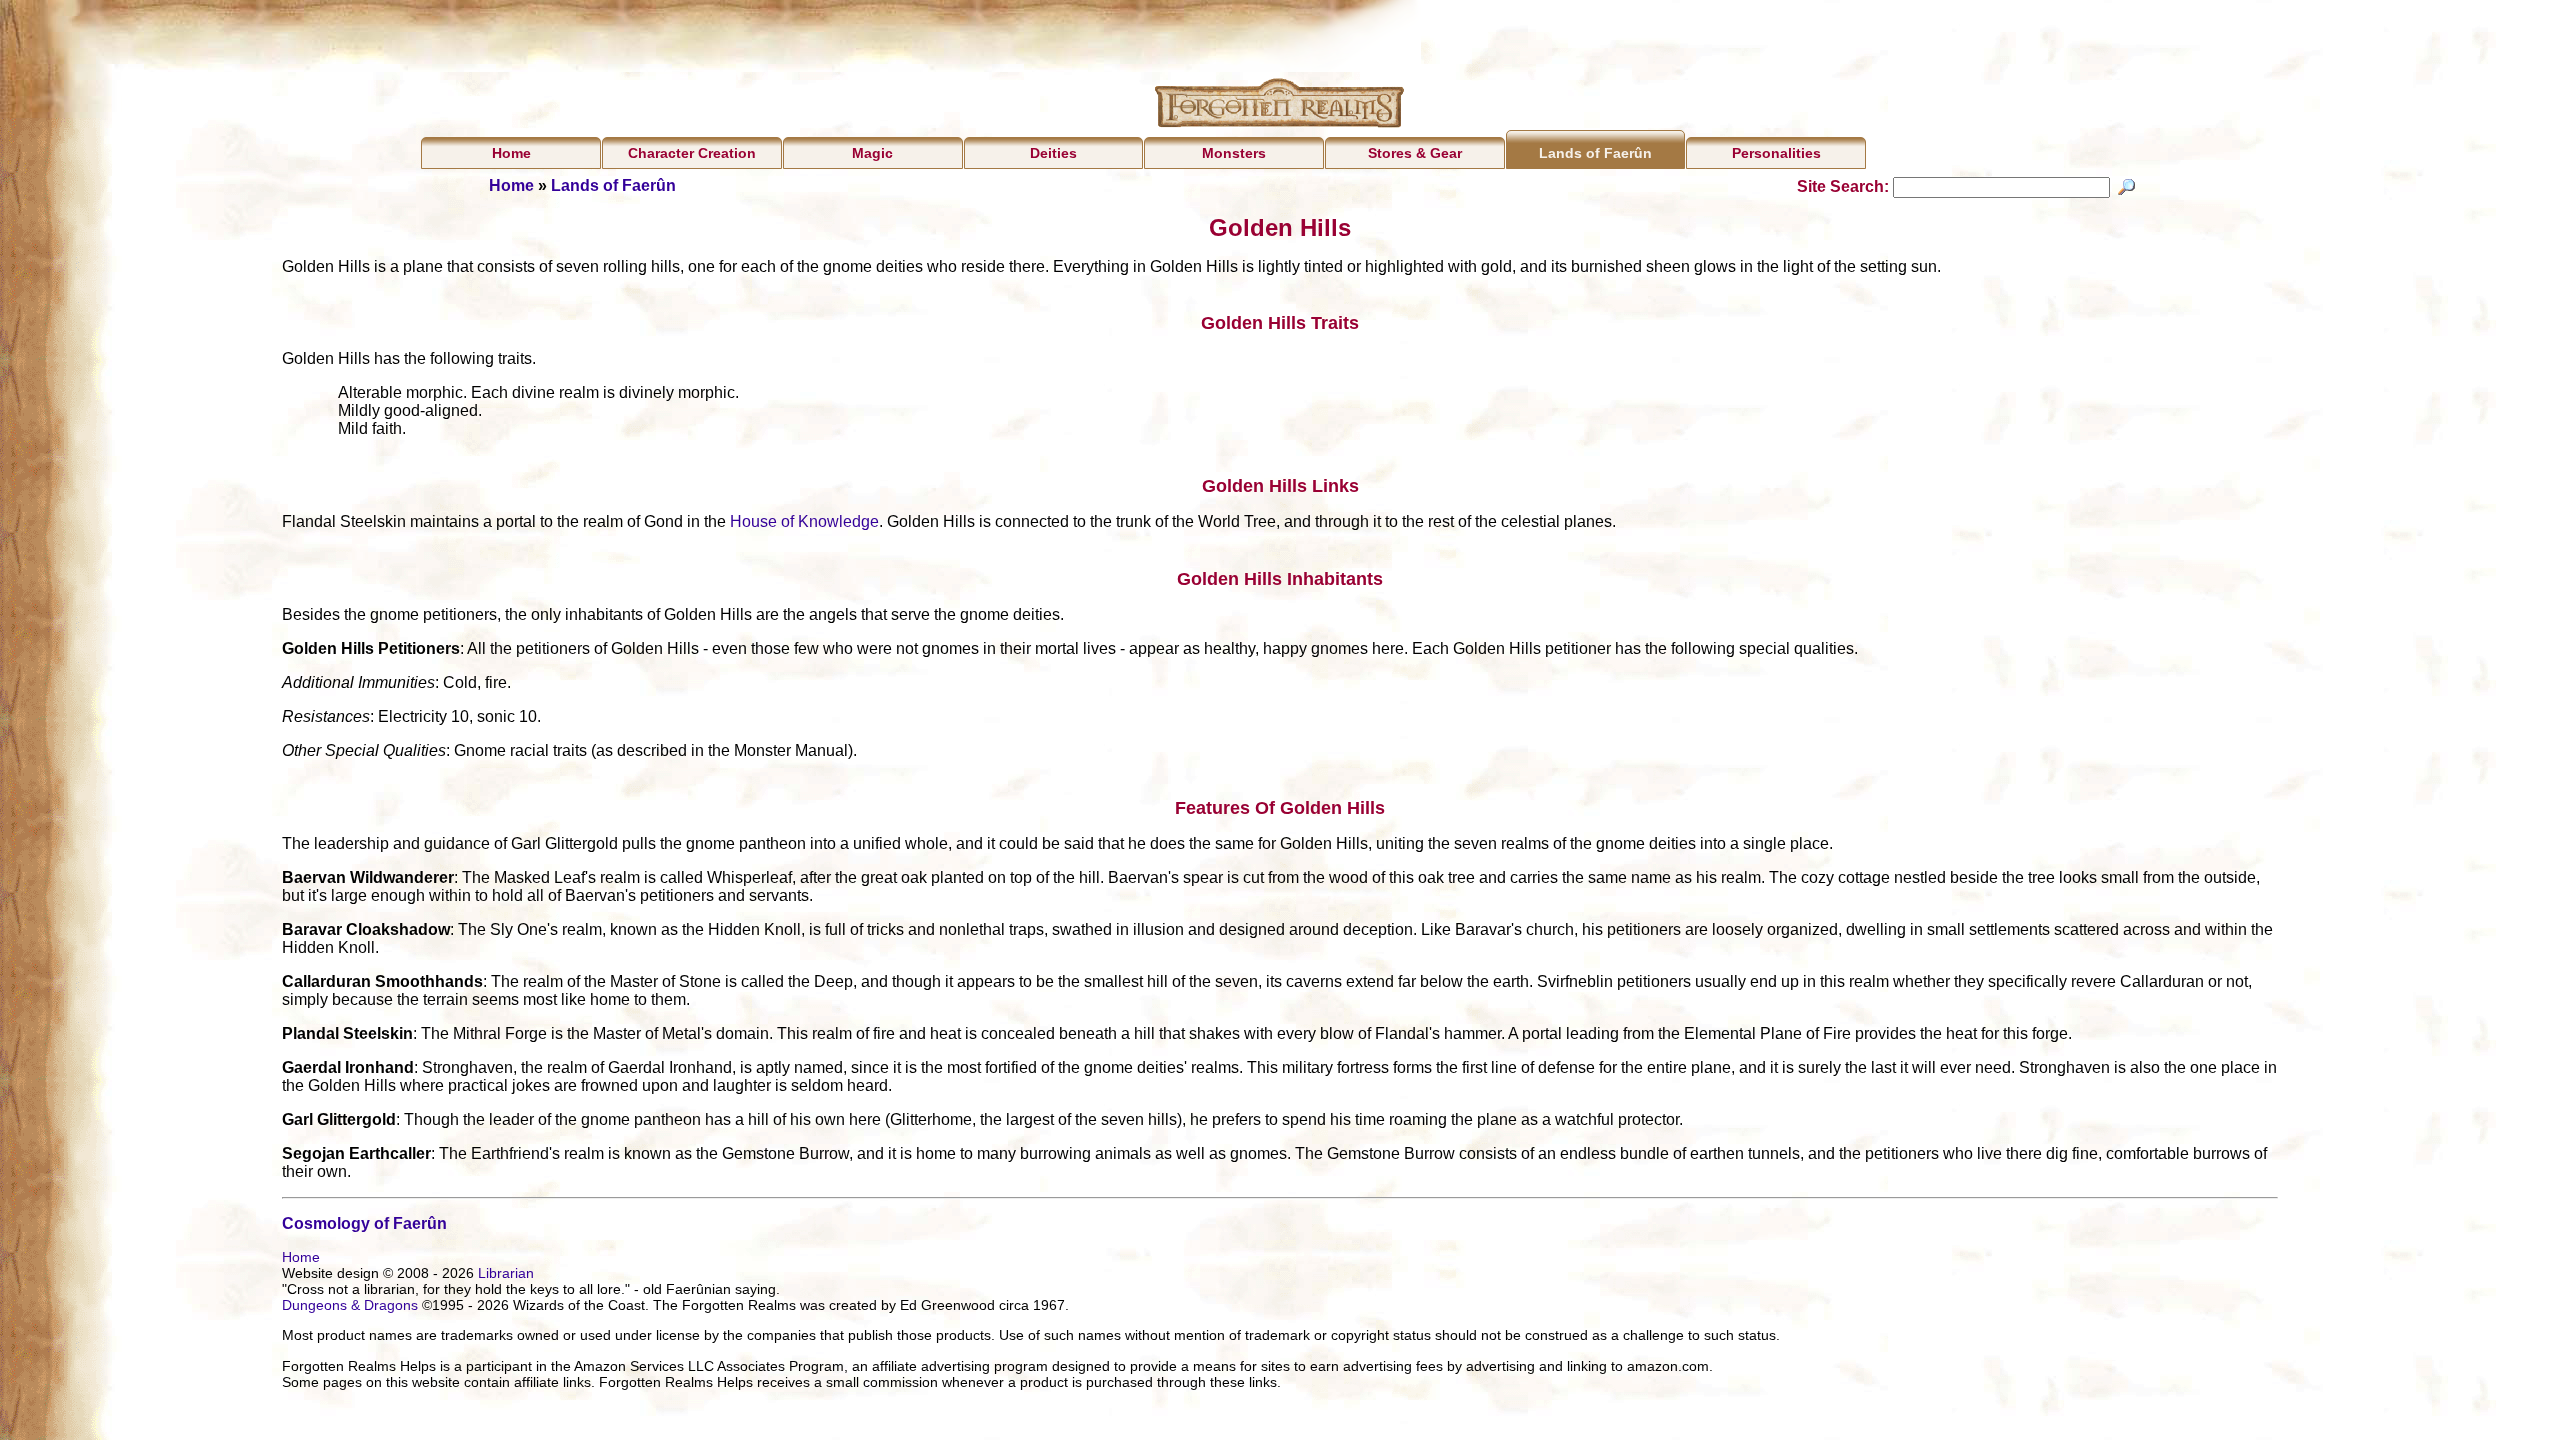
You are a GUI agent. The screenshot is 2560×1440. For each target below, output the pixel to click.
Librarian (506, 1273)
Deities (1053, 153)
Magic (872, 153)
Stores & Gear (1415, 153)
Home (511, 153)
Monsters (1234, 153)
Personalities (1776, 153)
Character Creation (692, 153)
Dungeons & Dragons (350, 1305)
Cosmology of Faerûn (364, 1223)
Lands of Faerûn (1595, 153)
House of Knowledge (804, 521)
